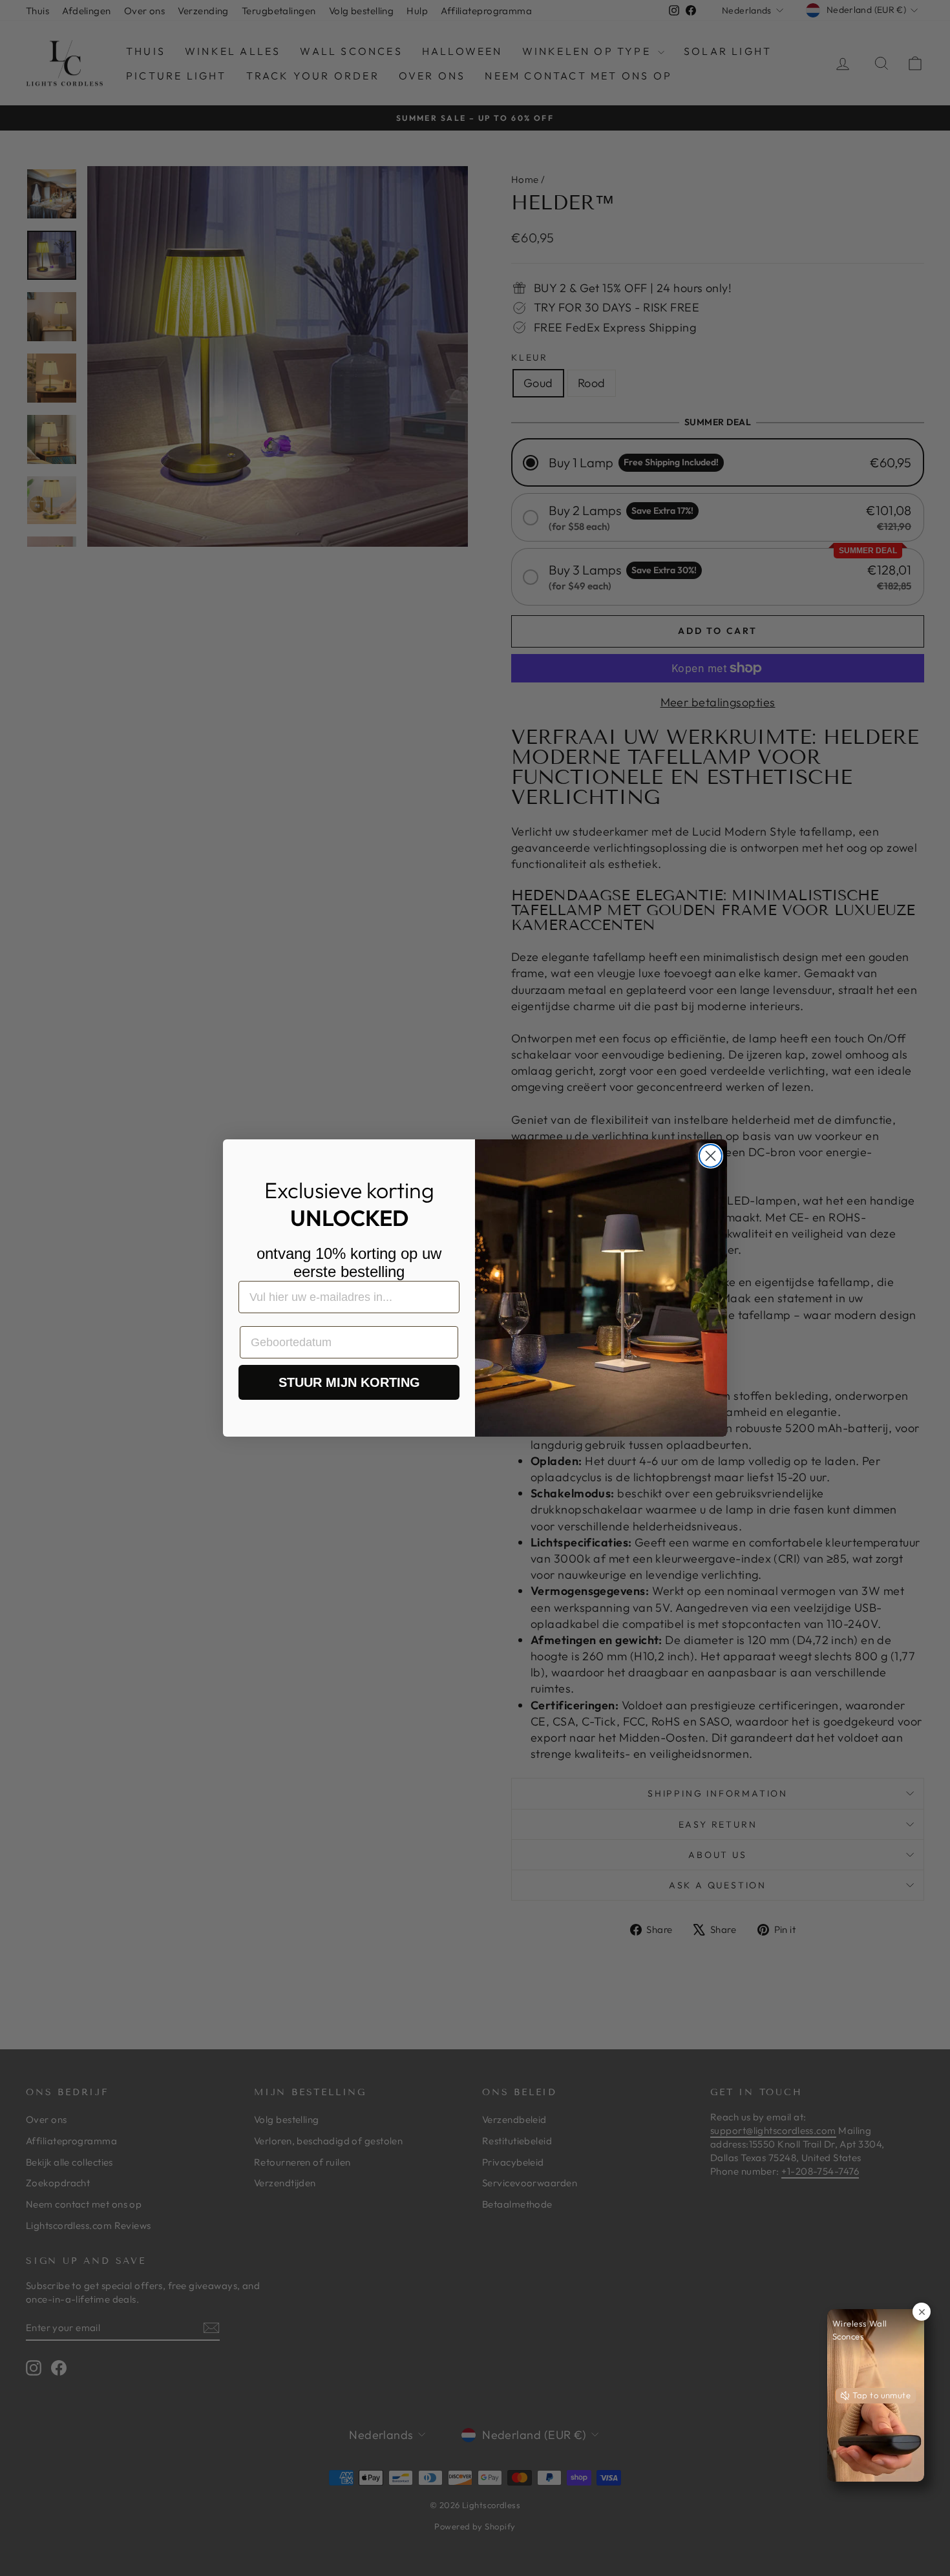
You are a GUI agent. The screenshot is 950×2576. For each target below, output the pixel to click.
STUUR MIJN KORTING (349, 1382)
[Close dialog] (711, 1156)
